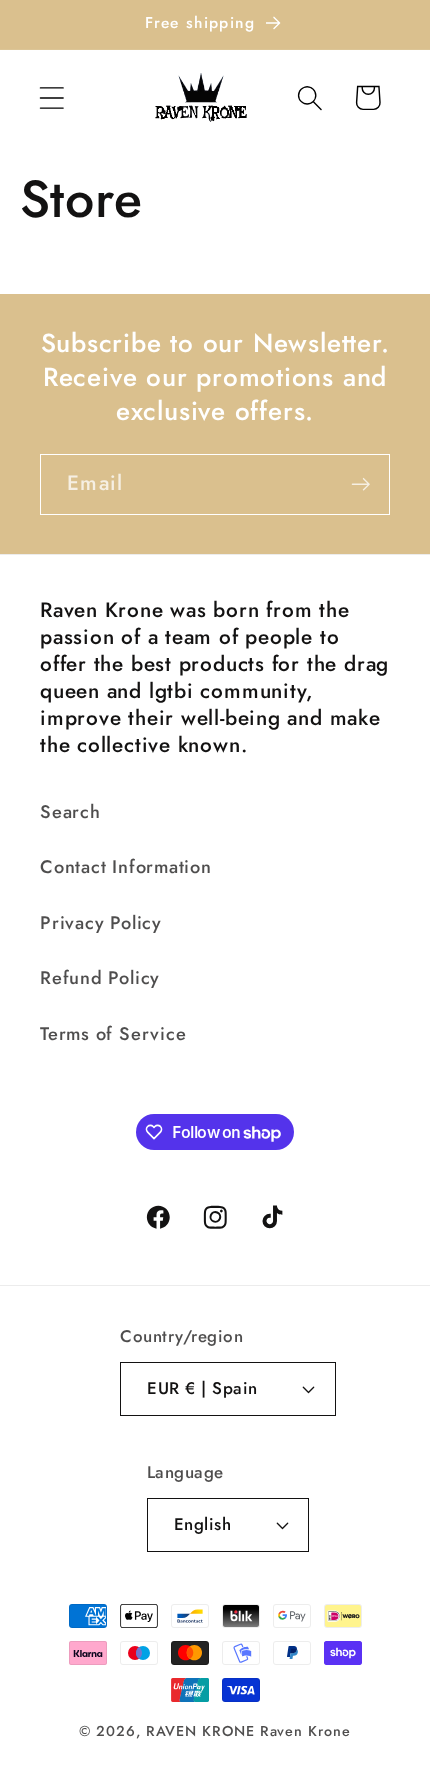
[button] (51, 97)
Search (70, 812)
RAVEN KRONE (200, 1731)
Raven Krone (305, 1731)
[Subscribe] (360, 484)
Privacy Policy (101, 923)
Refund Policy (100, 978)
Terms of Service (113, 1034)
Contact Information (126, 867)
